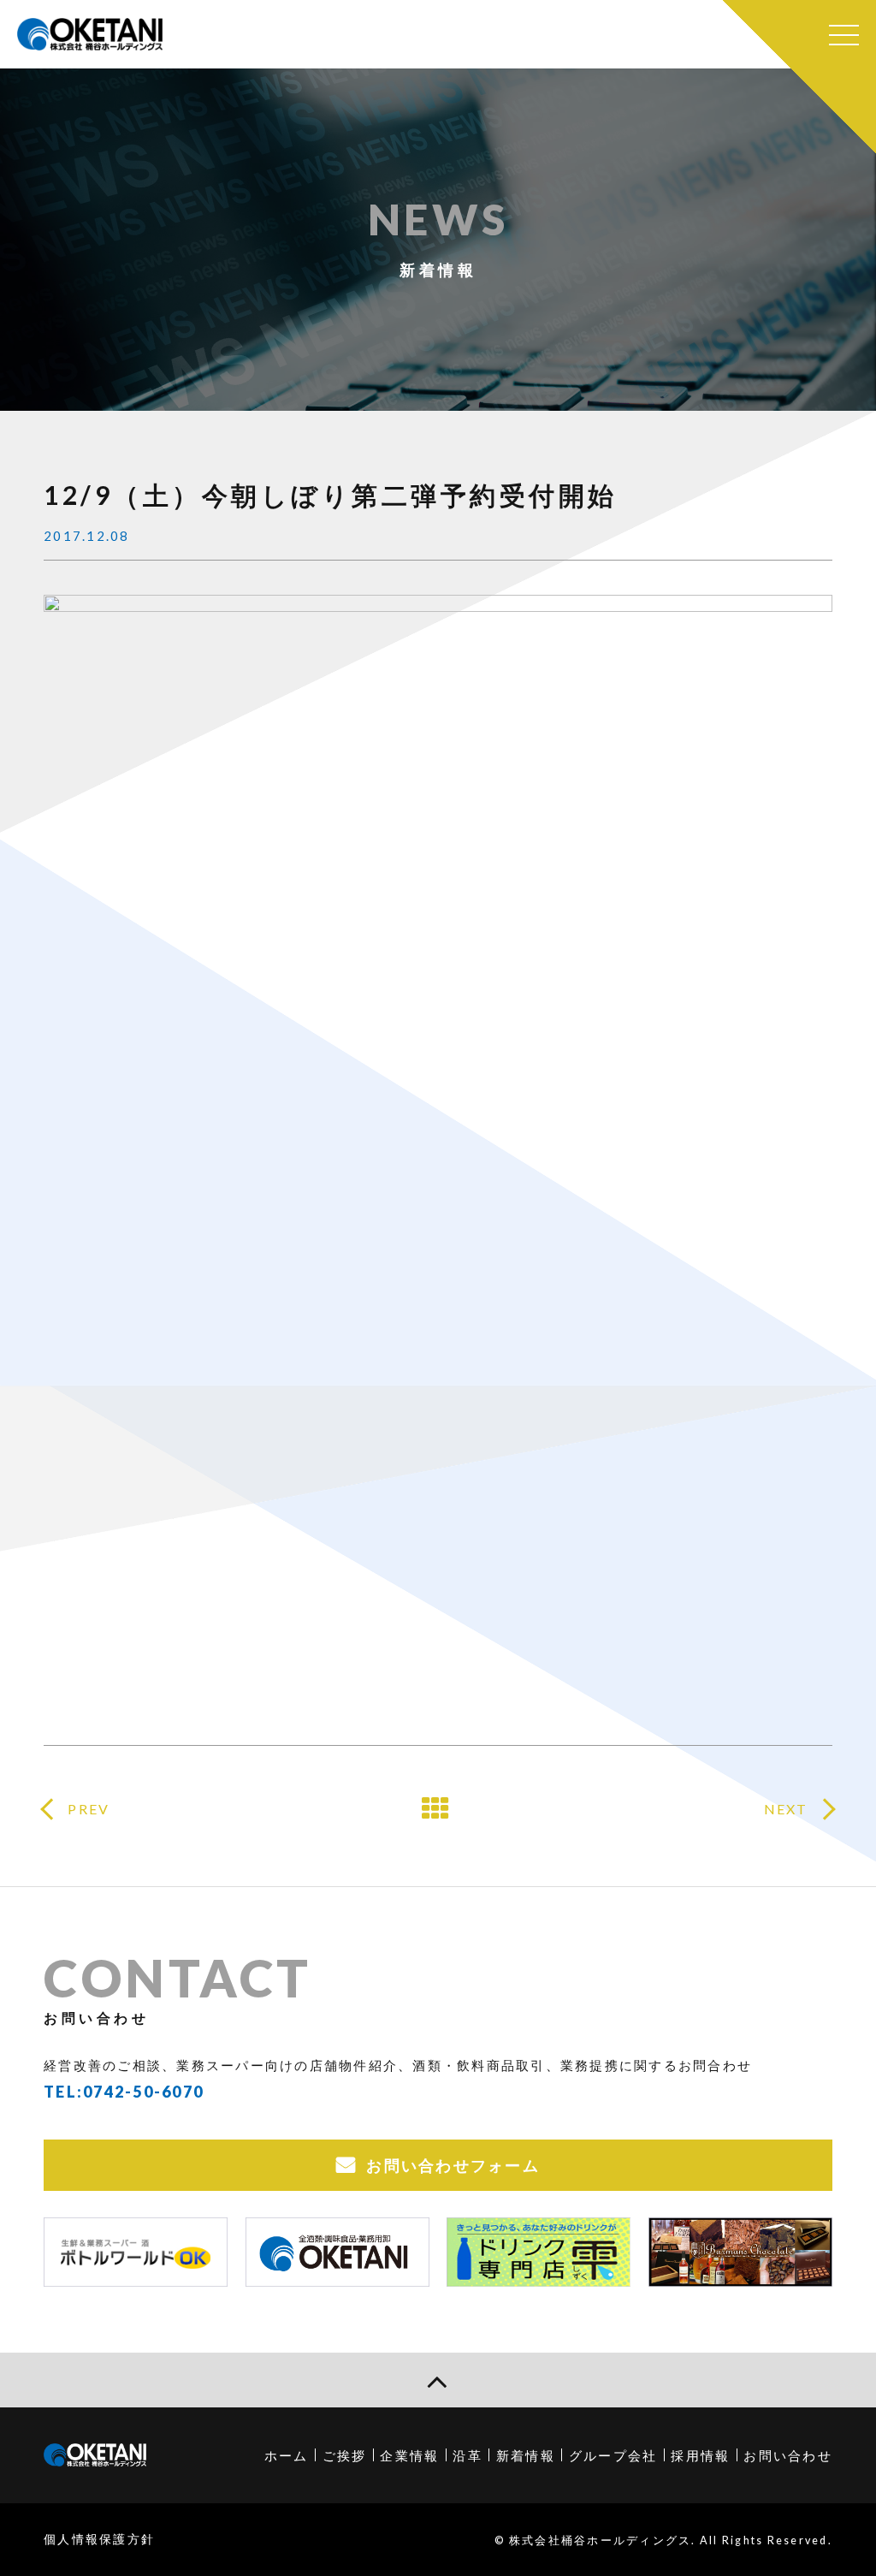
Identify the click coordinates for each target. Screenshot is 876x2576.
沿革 (468, 2455)
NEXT (786, 1809)
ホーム (287, 2455)
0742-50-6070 (143, 2092)
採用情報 (700, 2455)
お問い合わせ (788, 2455)
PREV (89, 1809)
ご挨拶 (345, 2455)
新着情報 (526, 2455)
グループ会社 (613, 2455)
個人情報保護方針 (99, 2539)
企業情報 (409, 2455)
